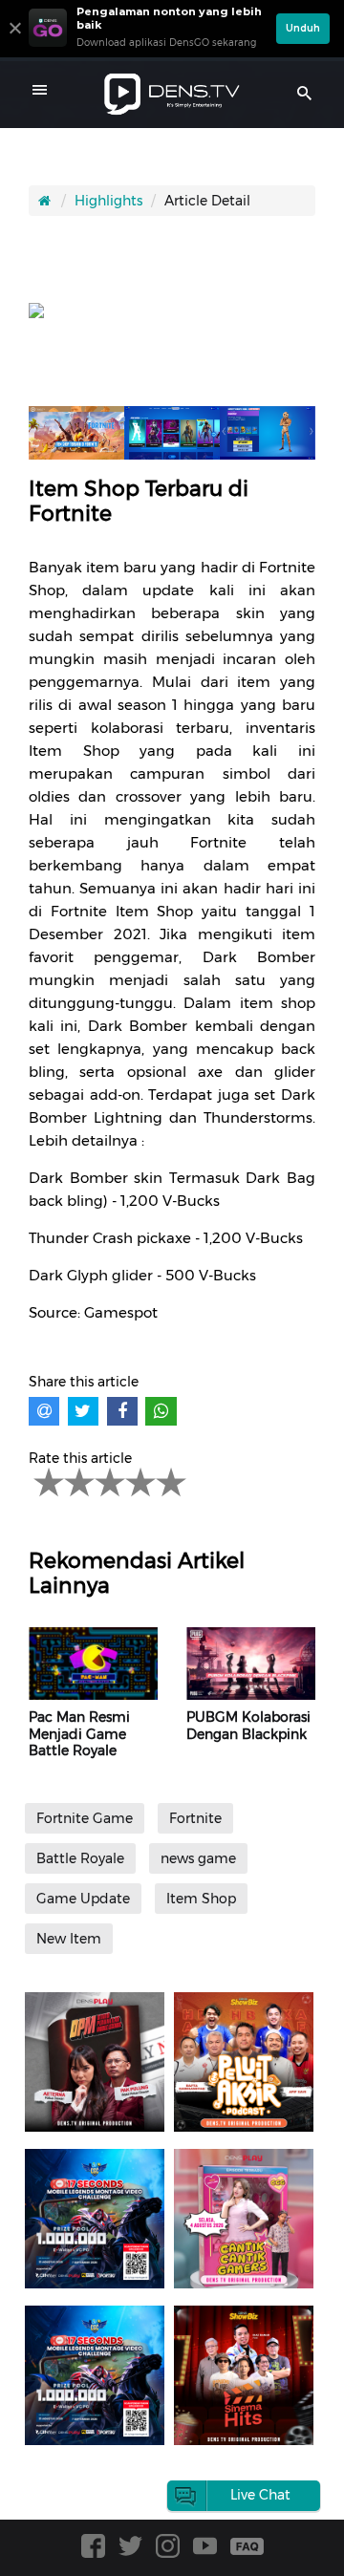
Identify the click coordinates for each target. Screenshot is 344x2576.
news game (198, 1858)
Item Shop (201, 1899)
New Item (69, 1939)
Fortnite (195, 1818)
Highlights (108, 201)
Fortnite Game (85, 1818)
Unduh (303, 28)
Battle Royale (80, 1858)
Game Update (83, 1899)
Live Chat (260, 2495)
